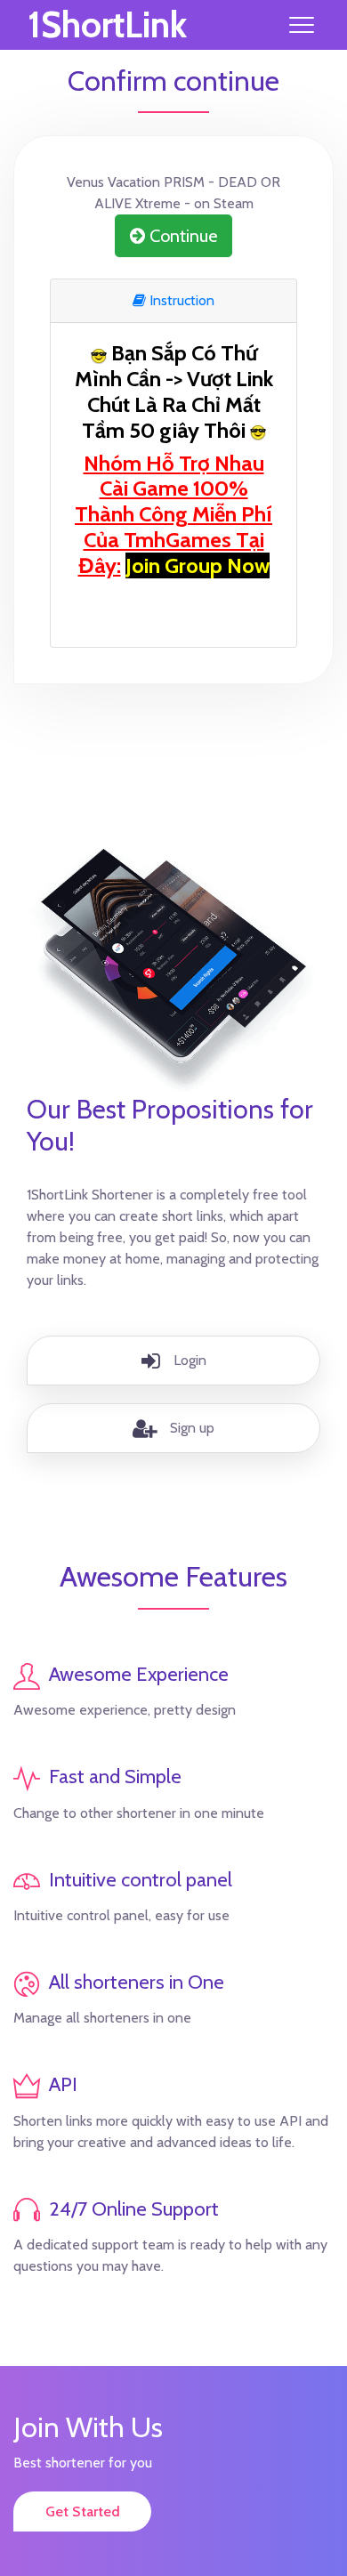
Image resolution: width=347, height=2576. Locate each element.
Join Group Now (198, 565)
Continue (181, 236)
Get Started (83, 2511)
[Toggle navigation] (302, 25)
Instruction (180, 300)
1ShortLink (107, 25)
